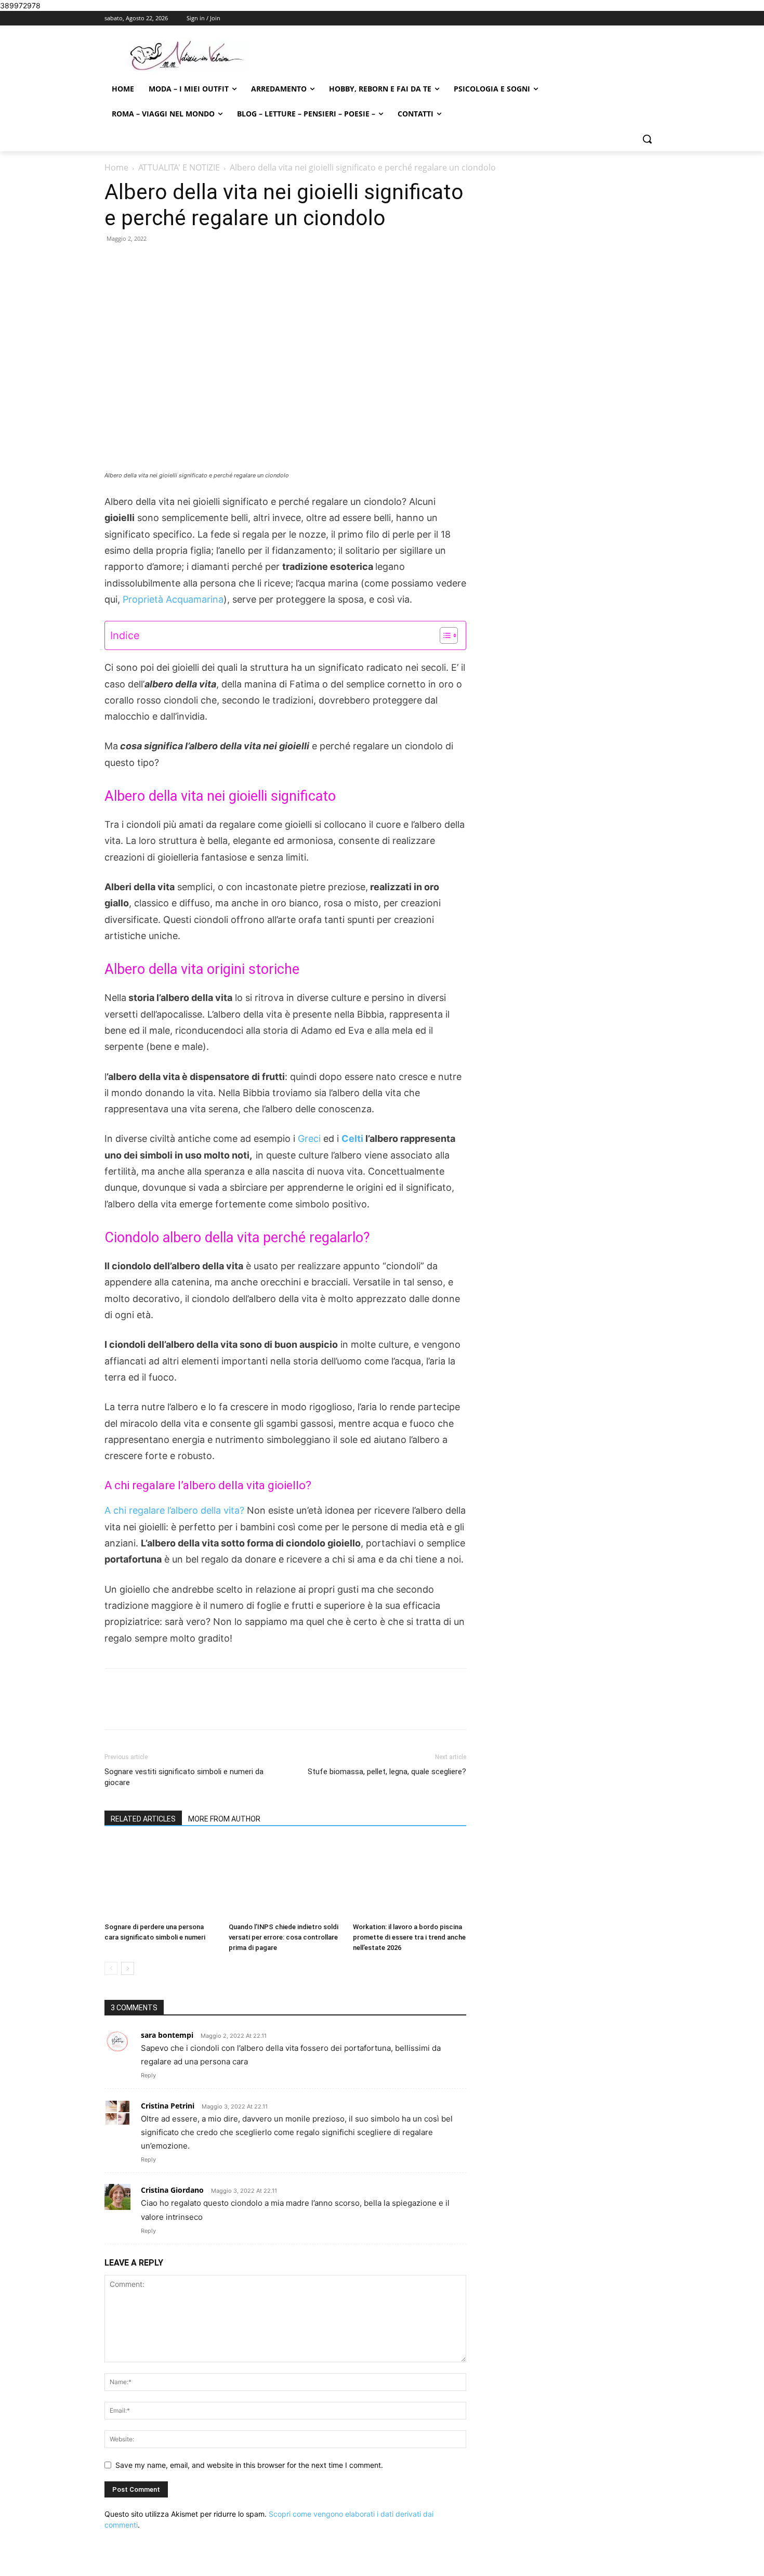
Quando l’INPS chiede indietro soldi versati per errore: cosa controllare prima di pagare (284, 1937)
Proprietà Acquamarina (173, 599)
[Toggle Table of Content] (444, 635)
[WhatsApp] (249, 1708)
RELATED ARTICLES (143, 1819)
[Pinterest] (226, 1708)
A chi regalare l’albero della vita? (174, 1510)
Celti (352, 1139)
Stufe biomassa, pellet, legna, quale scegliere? (387, 1772)
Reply (148, 2075)
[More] (274, 1708)
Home (116, 167)
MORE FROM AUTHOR (224, 1819)
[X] (202, 1708)
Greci (309, 1139)
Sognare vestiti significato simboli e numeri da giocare (184, 1777)
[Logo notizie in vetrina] (188, 56)
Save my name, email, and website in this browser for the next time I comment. (249, 2465)
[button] (647, 139)
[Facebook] (178, 1708)
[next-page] (128, 1968)
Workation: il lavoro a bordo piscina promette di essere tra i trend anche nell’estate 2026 (409, 1937)
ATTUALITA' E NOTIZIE (179, 167)
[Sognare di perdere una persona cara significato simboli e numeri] (161, 1879)
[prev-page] (111, 1968)
